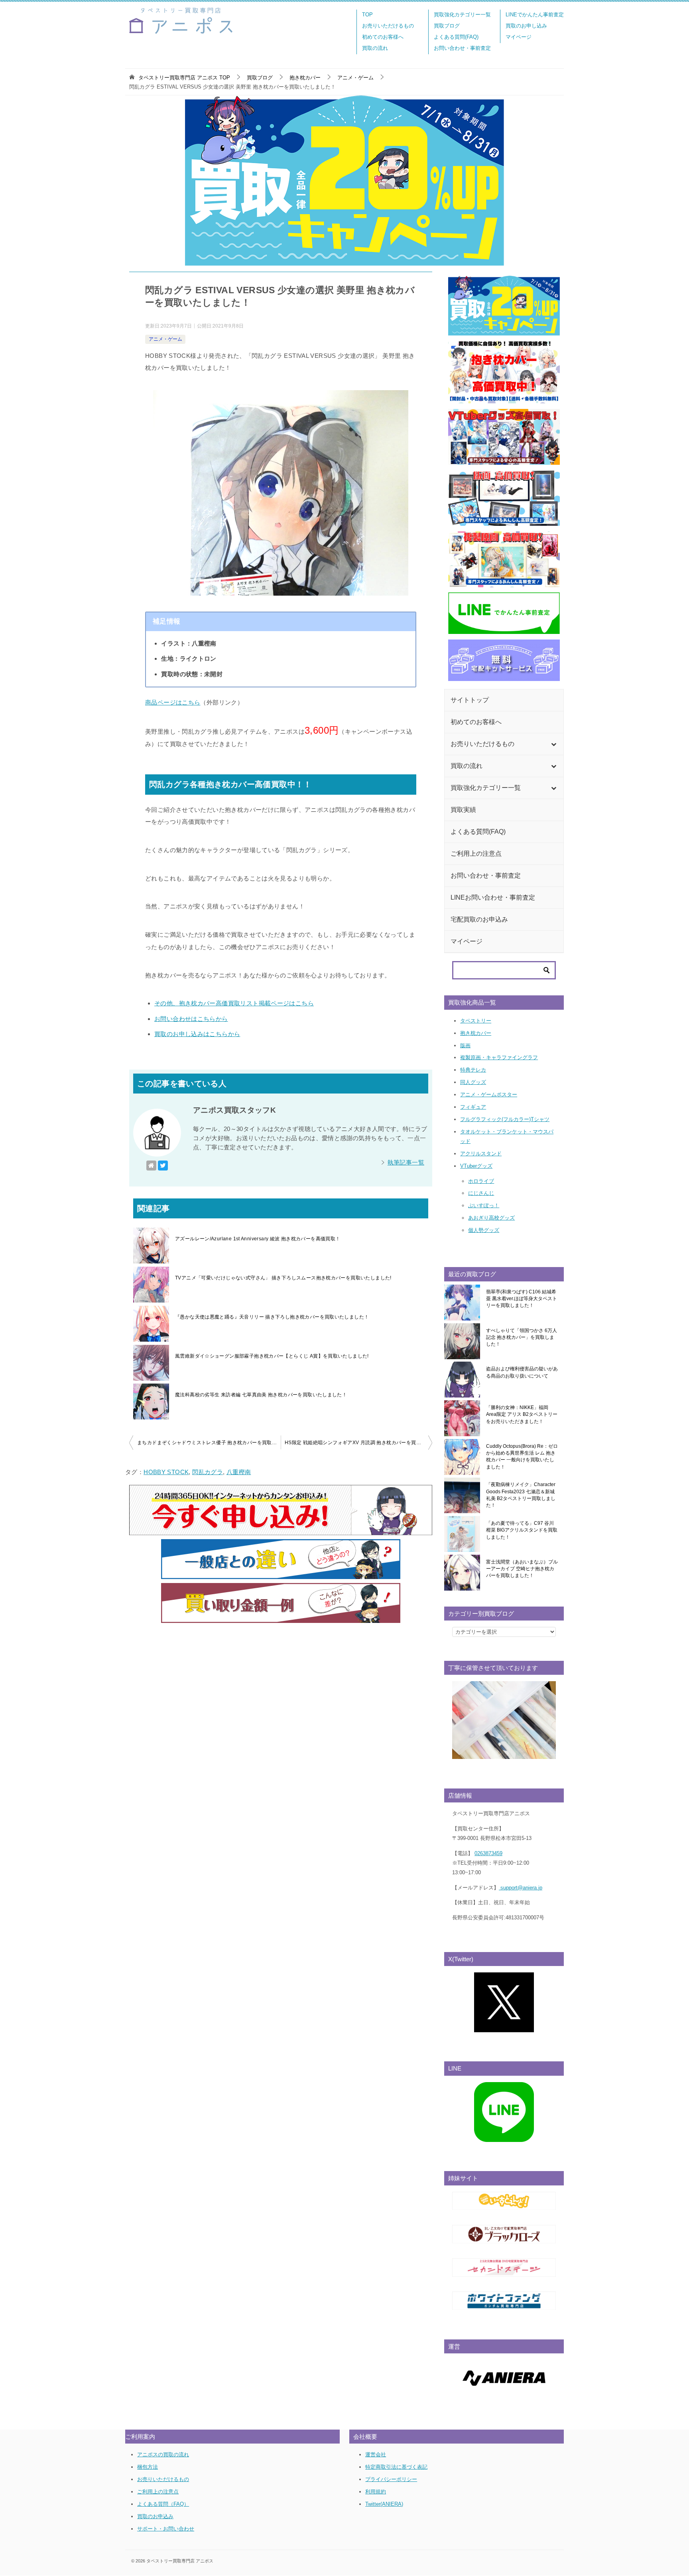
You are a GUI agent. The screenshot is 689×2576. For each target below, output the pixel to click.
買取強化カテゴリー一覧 (462, 15)
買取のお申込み (155, 2516)
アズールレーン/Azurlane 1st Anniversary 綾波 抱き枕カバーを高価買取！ (258, 1239)
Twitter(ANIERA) (384, 2504)
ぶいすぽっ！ (484, 1205)
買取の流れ (375, 48)
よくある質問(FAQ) (456, 37)
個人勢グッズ (484, 1230)
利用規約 (376, 2492)
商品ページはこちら (173, 702)
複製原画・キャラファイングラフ (499, 1057)
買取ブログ (447, 26)
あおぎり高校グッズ (491, 1218)
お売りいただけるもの (388, 26)
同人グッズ (473, 1082)
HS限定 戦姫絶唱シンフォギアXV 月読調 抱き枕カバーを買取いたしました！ (358, 1443)
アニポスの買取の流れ (163, 2455)
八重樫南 (239, 1472)
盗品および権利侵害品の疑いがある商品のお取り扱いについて (522, 1372)
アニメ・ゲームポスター (489, 1095)
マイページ (519, 37)
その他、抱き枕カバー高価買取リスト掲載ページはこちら (234, 1003)
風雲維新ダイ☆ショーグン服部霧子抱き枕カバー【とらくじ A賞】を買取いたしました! (272, 1356)
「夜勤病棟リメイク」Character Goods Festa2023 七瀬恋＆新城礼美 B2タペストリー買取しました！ (521, 1495)
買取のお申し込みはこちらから (197, 1034)
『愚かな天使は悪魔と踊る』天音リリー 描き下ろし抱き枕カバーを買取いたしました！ (272, 1317)
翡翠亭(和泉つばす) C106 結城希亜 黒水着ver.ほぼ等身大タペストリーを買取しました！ (522, 1299)
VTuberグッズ (476, 1166)
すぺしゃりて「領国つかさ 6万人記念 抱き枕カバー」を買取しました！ (522, 1337)
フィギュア (473, 1107)
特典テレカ (473, 1070)
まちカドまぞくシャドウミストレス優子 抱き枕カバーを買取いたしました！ (209, 1443)
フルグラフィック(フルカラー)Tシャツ (505, 1119)
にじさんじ (481, 1193)
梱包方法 (148, 2467)
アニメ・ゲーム (165, 339)
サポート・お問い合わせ (166, 2529)
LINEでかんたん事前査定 (535, 15)
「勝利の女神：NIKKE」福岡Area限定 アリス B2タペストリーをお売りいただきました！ (522, 1414)
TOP (367, 15)
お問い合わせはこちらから (191, 1019)
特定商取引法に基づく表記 (396, 2467)
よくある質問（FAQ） (163, 2504)
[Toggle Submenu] (553, 744)
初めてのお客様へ (383, 37)
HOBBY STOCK (166, 1472)
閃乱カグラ (208, 1472)
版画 (465, 1045)
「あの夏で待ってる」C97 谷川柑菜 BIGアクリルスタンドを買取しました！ (522, 1530)
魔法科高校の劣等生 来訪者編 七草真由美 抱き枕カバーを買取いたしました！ (261, 1395)
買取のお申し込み (526, 26)
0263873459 (488, 1853)
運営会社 (376, 2455)
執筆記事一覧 (406, 1162)
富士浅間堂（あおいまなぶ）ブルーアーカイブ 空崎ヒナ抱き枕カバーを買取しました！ (522, 1569)
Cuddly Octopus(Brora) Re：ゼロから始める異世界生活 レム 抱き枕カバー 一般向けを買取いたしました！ (522, 1457)
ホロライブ (481, 1181)
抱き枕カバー (476, 1033)
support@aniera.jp (521, 1888)
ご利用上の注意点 (158, 2492)
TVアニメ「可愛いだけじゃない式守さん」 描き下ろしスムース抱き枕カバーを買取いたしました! (283, 1278)
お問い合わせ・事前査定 (462, 48)
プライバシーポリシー (391, 2479)
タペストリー (476, 1021)
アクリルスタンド (481, 1154)
